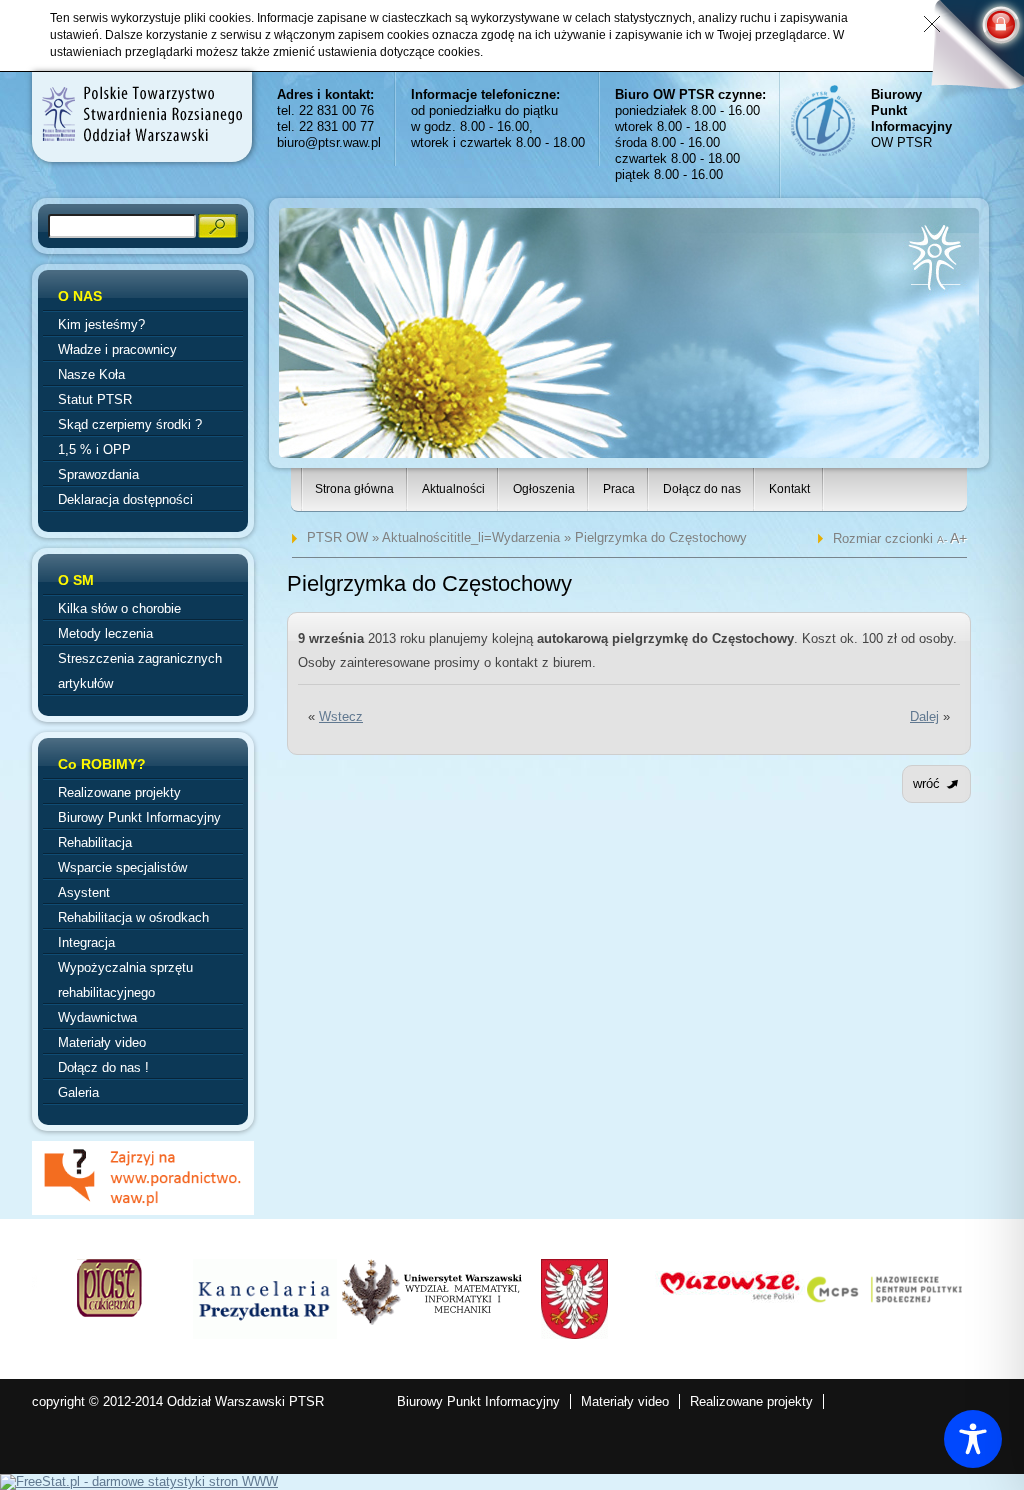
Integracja (86, 942)
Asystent (84, 892)
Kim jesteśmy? (101, 324)
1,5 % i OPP (94, 449)
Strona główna (354, 489)
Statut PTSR (95, 399)
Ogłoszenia (544, 489)
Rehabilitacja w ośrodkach (133, 917)
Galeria (78, 1092)
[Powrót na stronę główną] (141, 114)
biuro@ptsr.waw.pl (329, 142)
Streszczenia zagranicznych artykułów (140, 671)
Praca (619, 489)
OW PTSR (911, 118)
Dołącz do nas (702, 489)
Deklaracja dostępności (125, 499)
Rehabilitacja (95, 842)
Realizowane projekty (119, 792)
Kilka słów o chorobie (119, 608)
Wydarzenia (526, 537)
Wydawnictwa (97, 1017)
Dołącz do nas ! (103, 1067)
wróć (926, 783)
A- (943, 539)
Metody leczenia (105, 633)
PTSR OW (337, 537)
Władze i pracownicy (117, 349)
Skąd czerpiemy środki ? (130, 424)
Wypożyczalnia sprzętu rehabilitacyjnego (125, 980)
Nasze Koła (91, 374)
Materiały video (102, 1042)
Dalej (924, 716)
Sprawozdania (98, 474)
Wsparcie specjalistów (122, 867)
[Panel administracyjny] (969, 52)
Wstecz (341, 716)
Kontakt (789, 489)
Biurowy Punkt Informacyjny (139, 817)
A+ (958, 538)
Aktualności (453, 489)
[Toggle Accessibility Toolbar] (973, 1439)
